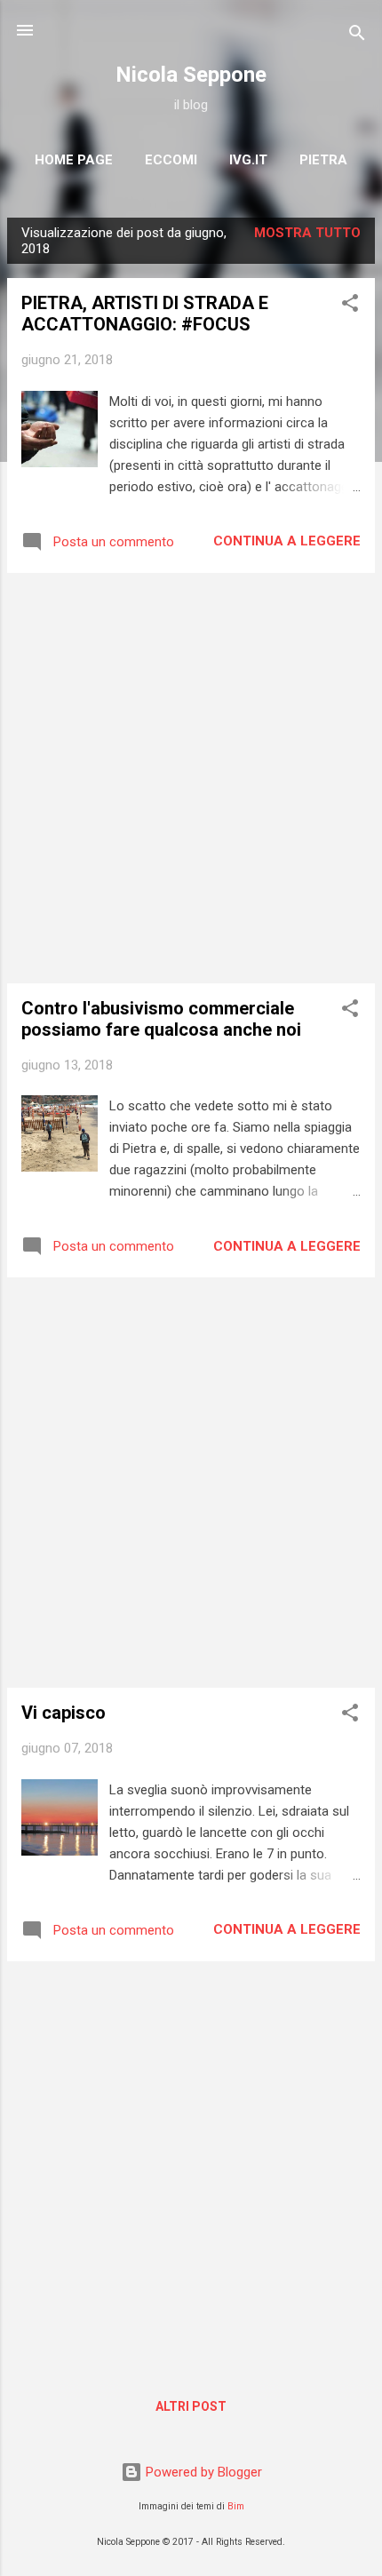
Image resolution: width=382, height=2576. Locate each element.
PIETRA (323, 160)
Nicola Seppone (191, 75)
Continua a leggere (287, 541)
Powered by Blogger (202, 2472)
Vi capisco (64, 1713)
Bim (236, 2506)
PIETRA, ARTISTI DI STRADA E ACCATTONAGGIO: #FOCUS (145, 314)
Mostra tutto (307, 233)
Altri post (191, 2406)
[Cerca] (357, 36)
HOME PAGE (74, 160)
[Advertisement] (191, 778)
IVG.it (248, 160)
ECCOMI (171, 160)
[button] (350, 306)
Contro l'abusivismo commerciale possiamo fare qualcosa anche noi (161, 1019)
